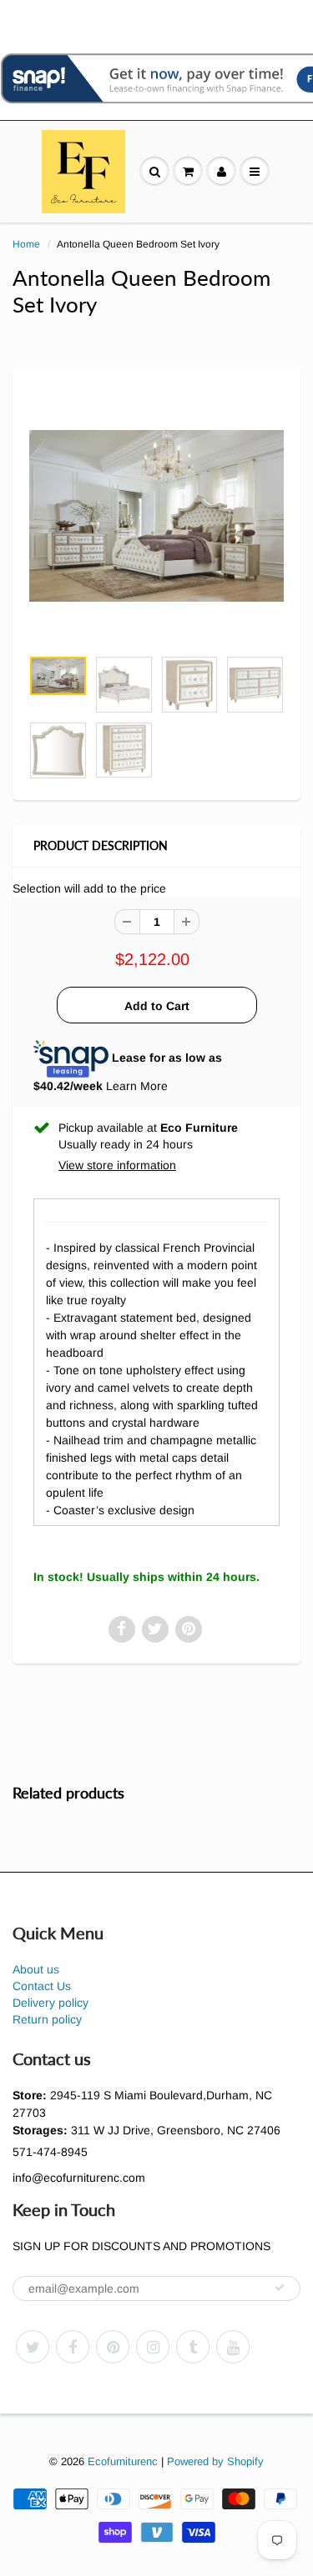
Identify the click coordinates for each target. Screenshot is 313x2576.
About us (36, 1969)
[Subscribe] (280, 2288)
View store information (117, 1165)
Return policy (47, 2019)
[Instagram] (153, 2347)
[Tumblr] (193, 2347)
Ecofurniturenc (123, 2461)
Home (26, 244)
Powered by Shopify (215, 2461)
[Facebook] (73, 2347)
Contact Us (42, 1986)
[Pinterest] (113, 2347)
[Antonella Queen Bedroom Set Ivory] (156, 515)
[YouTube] (233, 2347)
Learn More (137, 1086)
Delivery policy (50, 2003)
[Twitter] (33, 2347)
